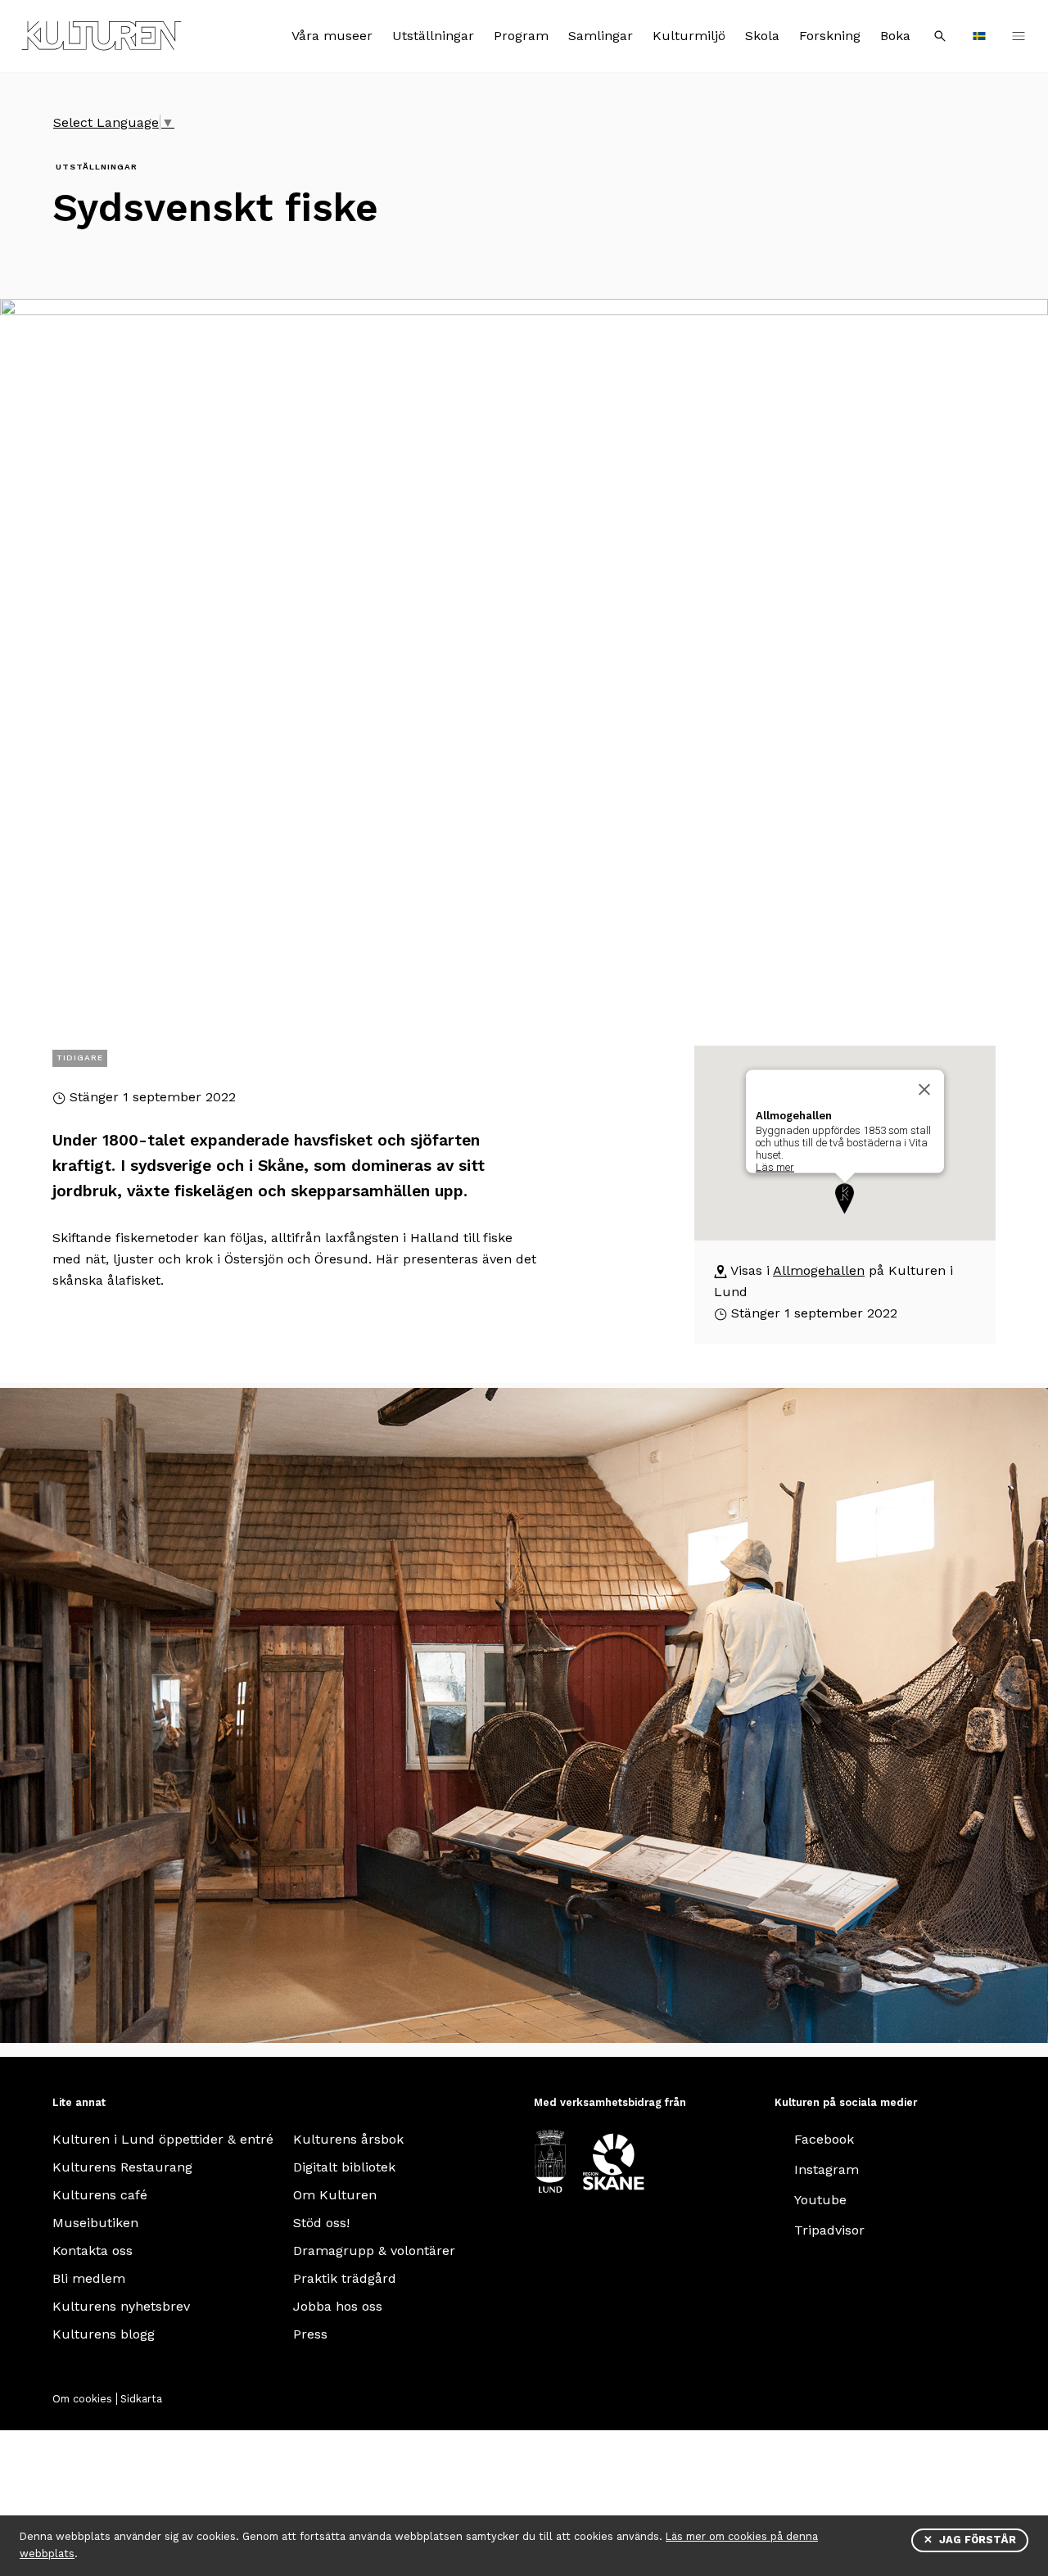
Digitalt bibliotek (344, 2167)
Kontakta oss (93, 2251)
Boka (895, 36)
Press (310, 2334)
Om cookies (82, 2399)
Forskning (830, 36)
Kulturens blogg (104, 2334)
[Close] (924, 1090)
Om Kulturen (335, 2195)
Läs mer (775, 1167)
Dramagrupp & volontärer (374, 2251)
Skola (762, 36)
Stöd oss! (321, 2223)
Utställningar (433, 36)
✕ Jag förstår (970, 2540)
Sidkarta (141, 2399)
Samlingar (601, 36)
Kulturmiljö (689, 36)
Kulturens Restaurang (122, 2167)
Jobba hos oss (338, 2306)
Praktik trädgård (345, 2278)
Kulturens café (100, 2195)
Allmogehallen (819, 1270)
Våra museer (332, 36)
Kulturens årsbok (348, 2139)
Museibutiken (95, 2223)
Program (521, 36)
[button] (845, 1199)
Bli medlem (89, 2278)
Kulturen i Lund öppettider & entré (163, 2139)
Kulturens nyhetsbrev (121, 2306)
